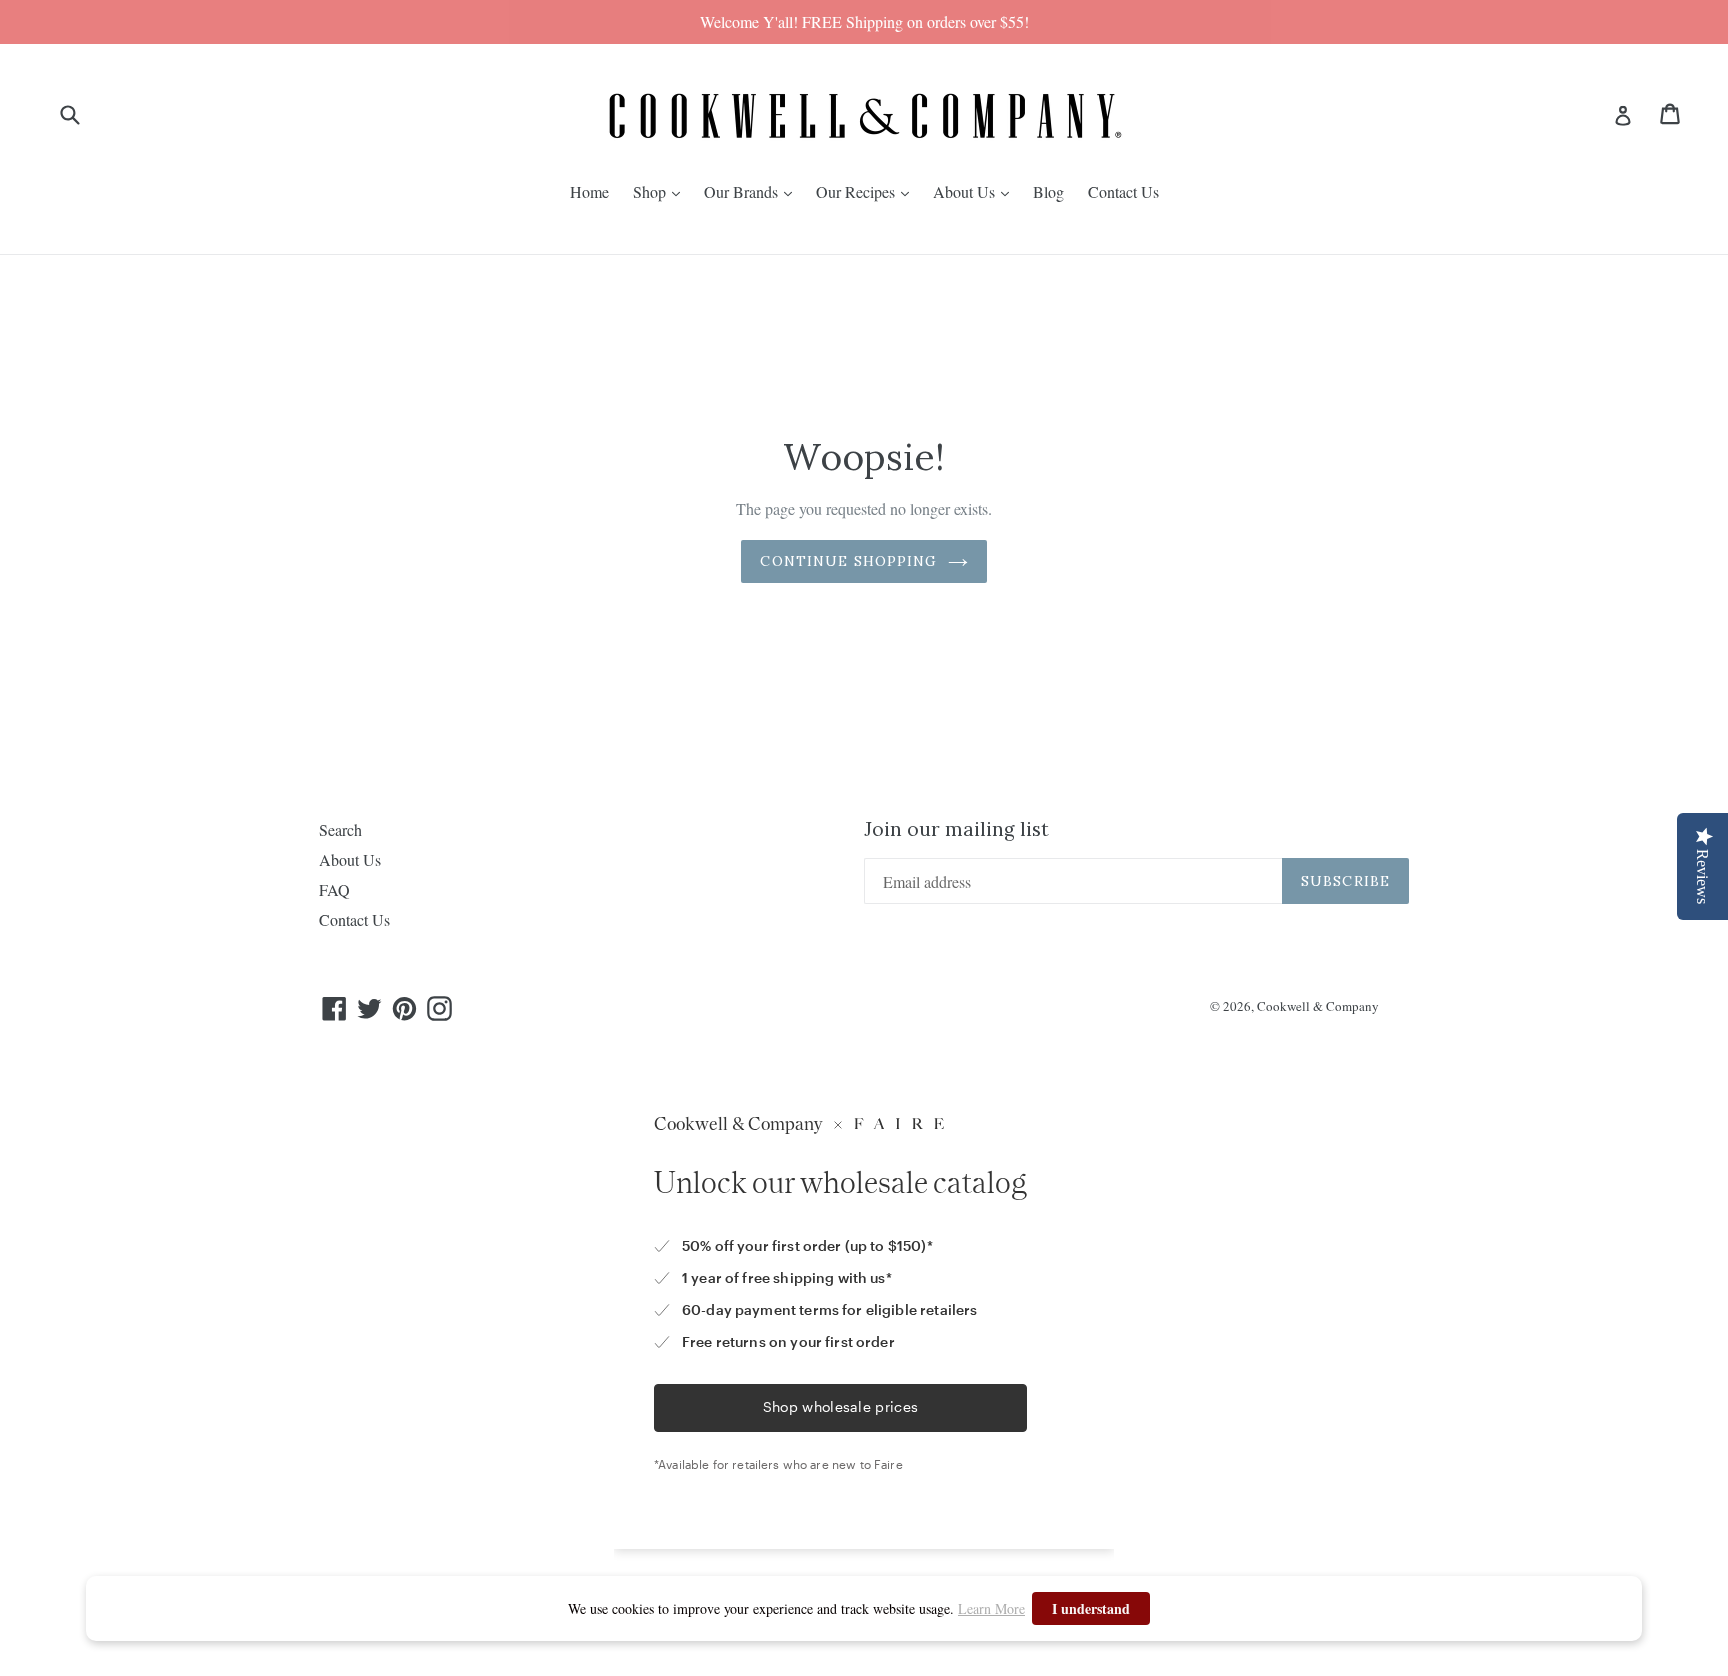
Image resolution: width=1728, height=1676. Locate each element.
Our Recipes (857, 191)
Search (340, 829)
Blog (1048, 191)
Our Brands (743, 191)
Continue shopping (848, 561)
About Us (966, 191)
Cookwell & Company (1318, 1006)
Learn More (991, 1608)
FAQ (334, 889)
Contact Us (1123, 191)
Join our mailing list (956, 829)
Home (589, 191)
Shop (651, 191)
